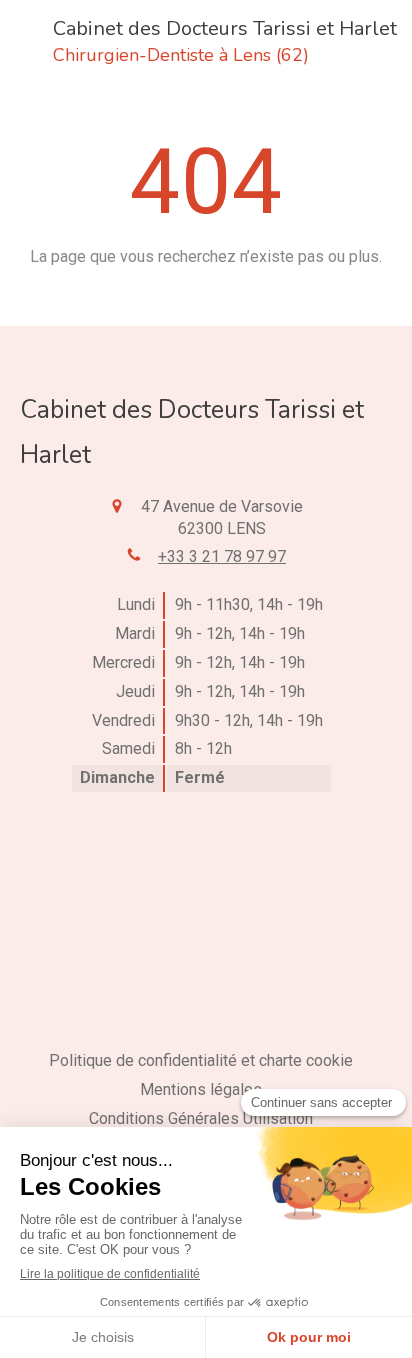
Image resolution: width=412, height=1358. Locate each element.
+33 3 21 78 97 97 (222, 556)
